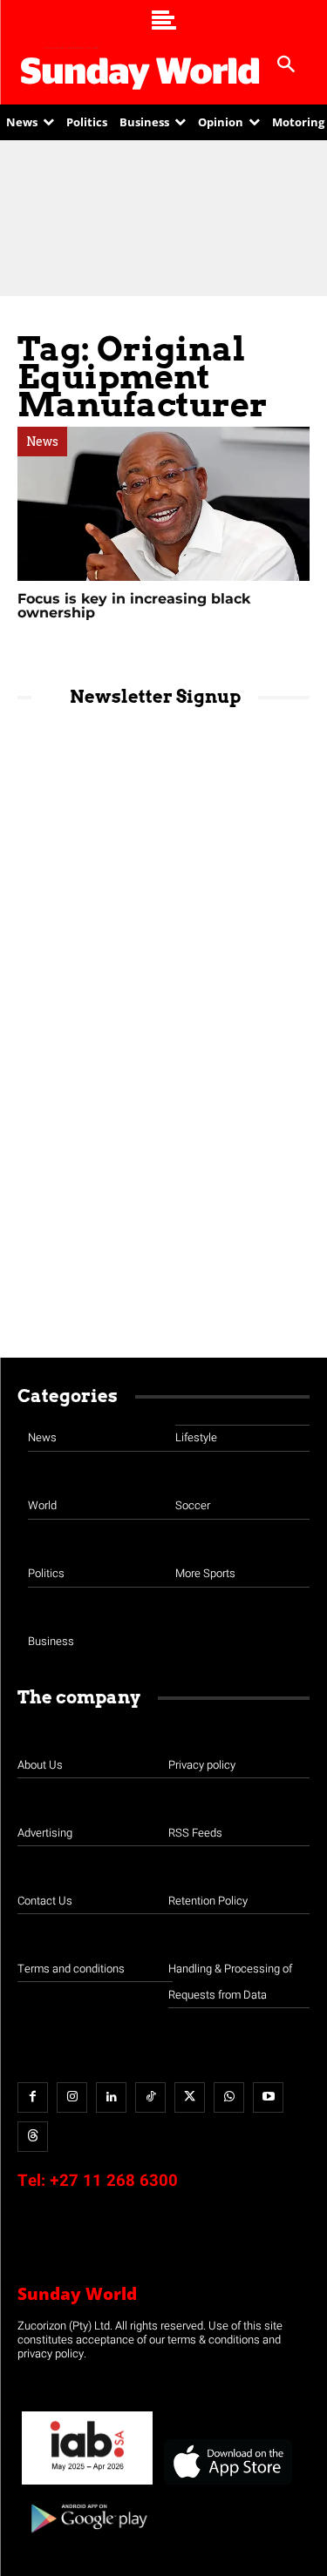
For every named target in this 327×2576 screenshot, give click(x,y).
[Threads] (33, 2137)
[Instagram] (72, 2097)
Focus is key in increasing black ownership (134, 606)
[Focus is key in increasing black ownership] (163, 504)
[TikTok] (150, 2097)
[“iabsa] (87, 2485)
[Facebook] (33, 2097)
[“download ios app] (227, 2485)
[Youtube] (268, 2097)
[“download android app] (87, 2539)
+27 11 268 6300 (114, 2181)
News (42, 442)
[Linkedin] (111, 2097)
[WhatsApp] (229, 2097)
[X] (190, 2097)
